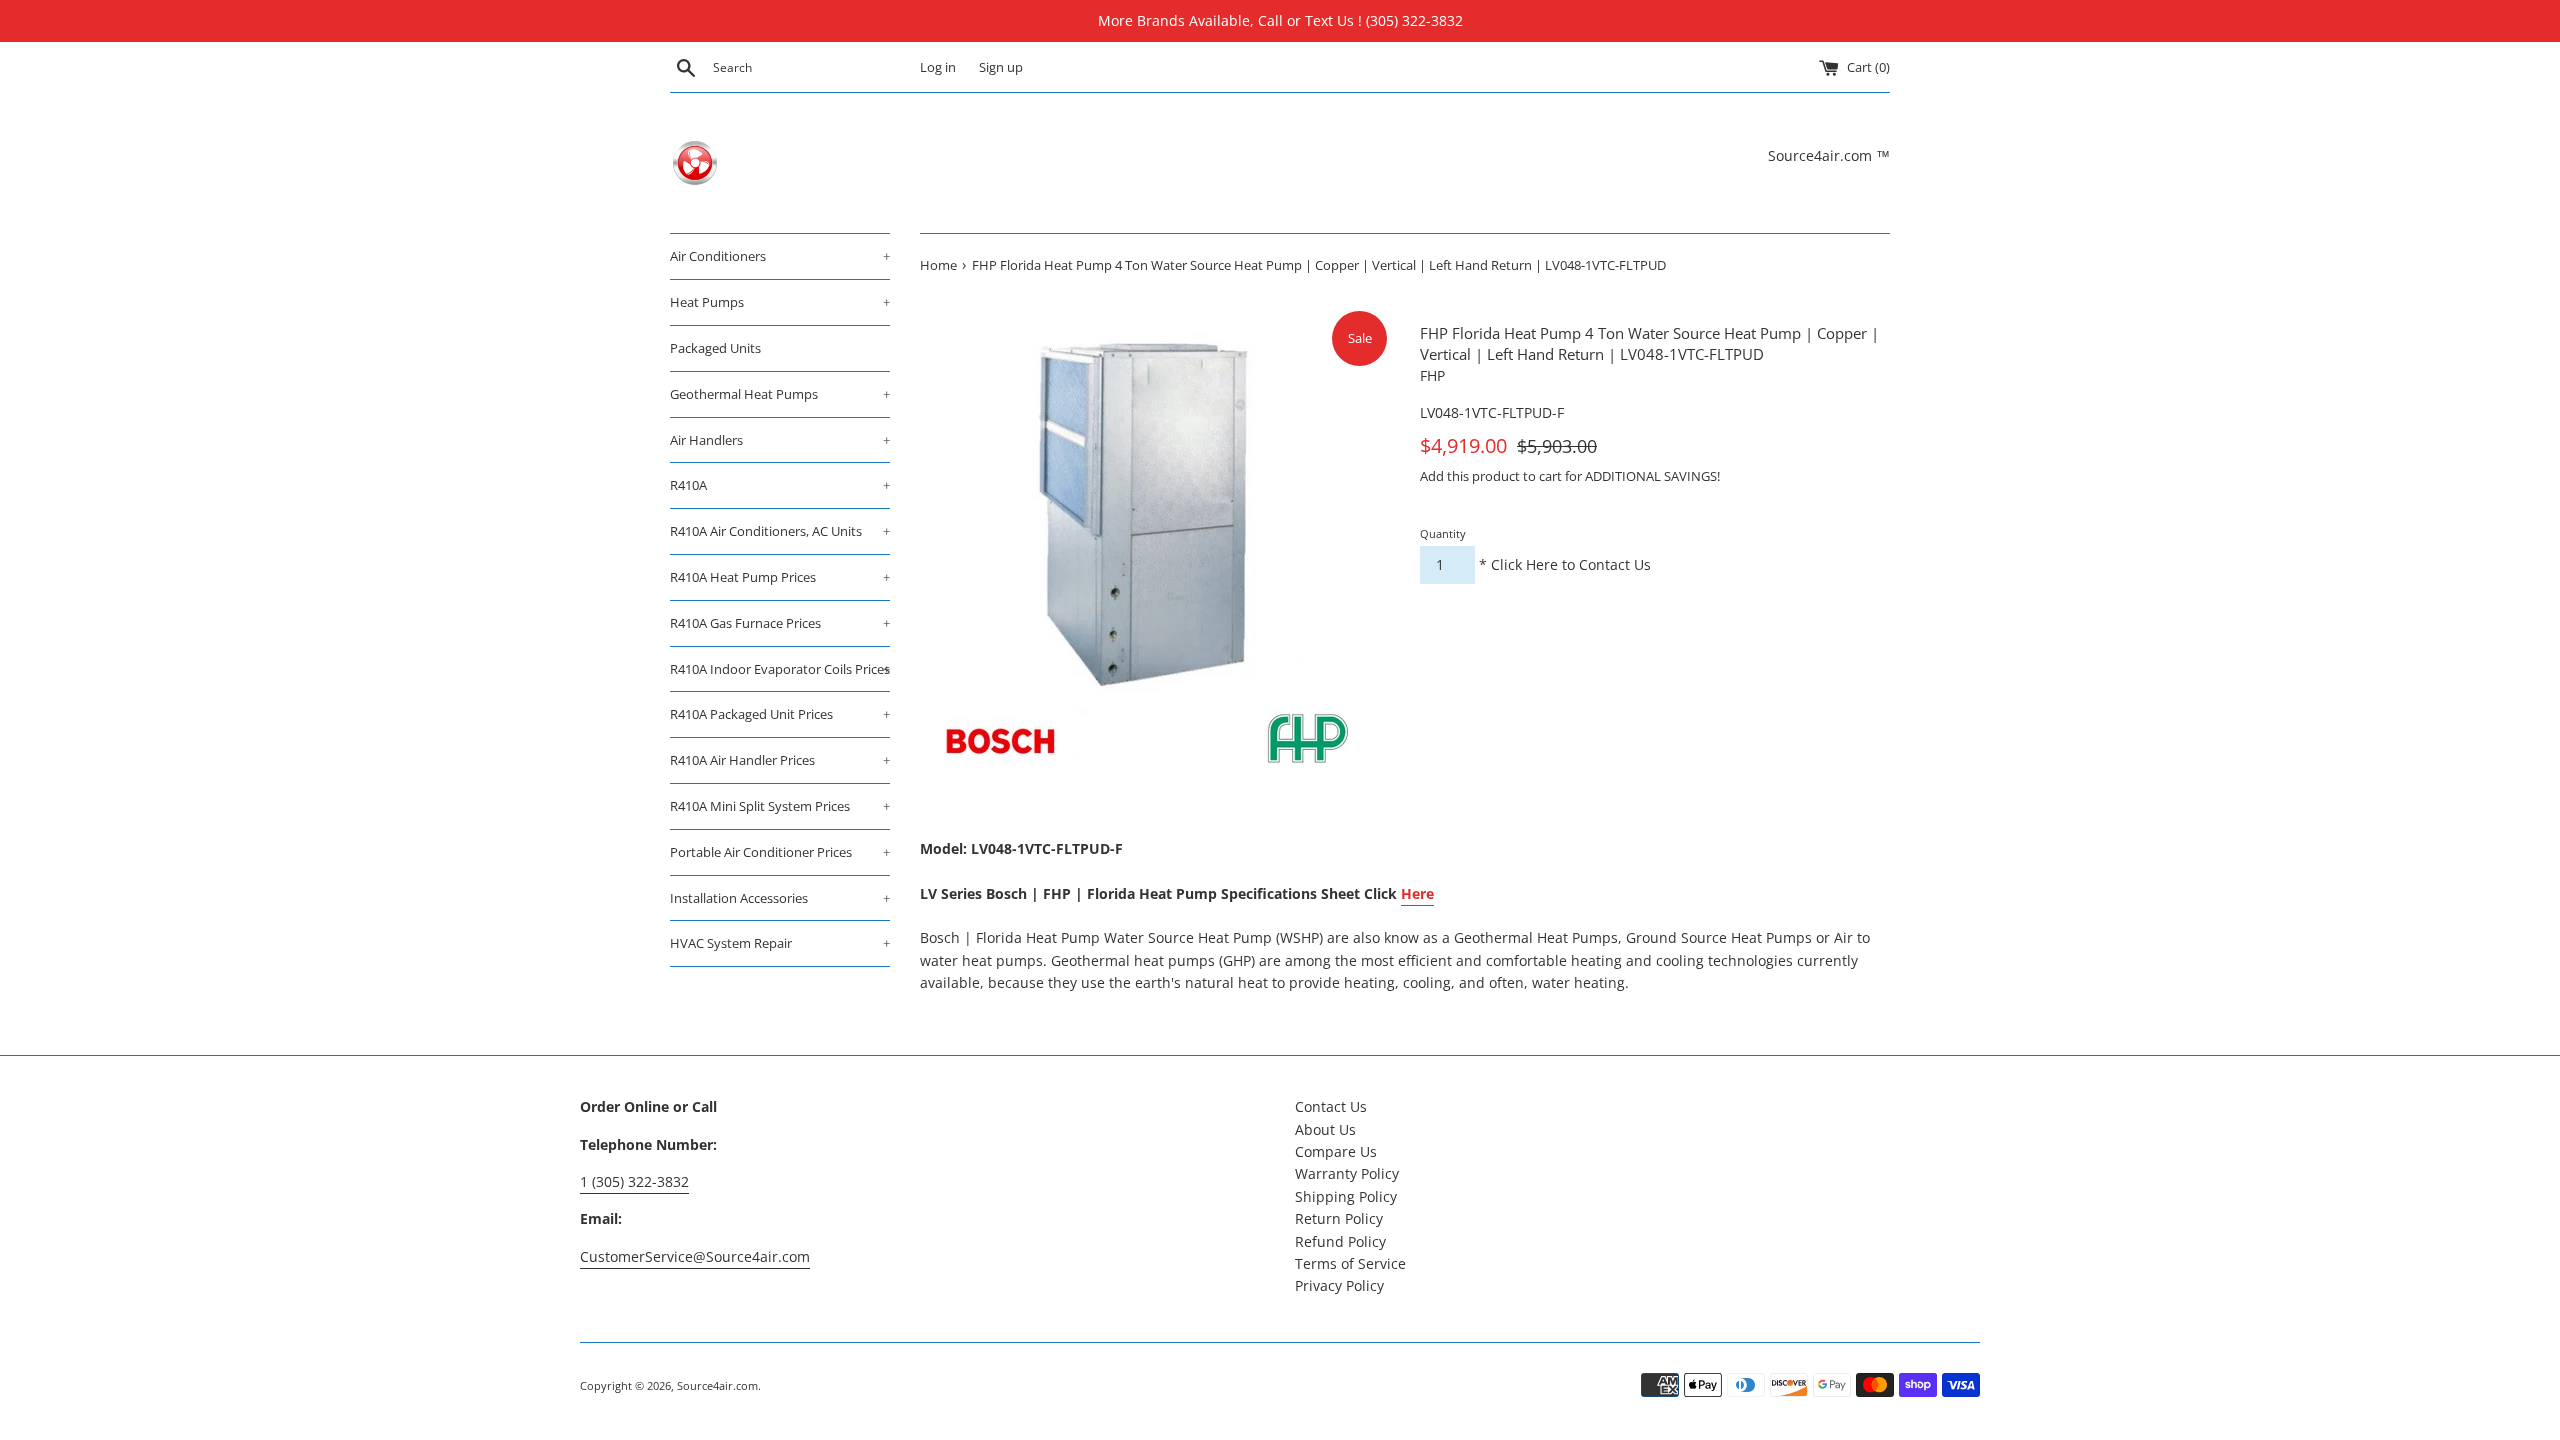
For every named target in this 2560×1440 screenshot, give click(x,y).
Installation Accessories (780, 898)
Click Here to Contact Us (1571, 564)
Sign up (1001, 67)
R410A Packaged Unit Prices (780, 714)
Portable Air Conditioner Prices (780, 852)
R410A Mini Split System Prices (780, 806)
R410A (780, 485)
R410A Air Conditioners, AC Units (780, 531)
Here (1417, 893)
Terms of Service (1350, 1263)
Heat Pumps (780, 302)
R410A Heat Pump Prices (780, 577)
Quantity (1443, 533)
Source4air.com (717, 1385)
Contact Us (1331, 1106)
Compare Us (1336, 1151)
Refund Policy (1340, 1241)
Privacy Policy (1339, 1285)
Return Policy (1339, 1218)
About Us (1325, 1129)
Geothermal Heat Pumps (780, 394)
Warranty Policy (1347, 1173)
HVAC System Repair (780, 943)
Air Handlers (780, 440)
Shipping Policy (1346, 1196)
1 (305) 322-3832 (634, 1181)
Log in (938, 67)
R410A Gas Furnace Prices (780, 623)
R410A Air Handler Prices (780, 760)
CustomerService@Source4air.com (695, 1256)
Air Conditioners (780, 256)
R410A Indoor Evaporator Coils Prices (780, 669)
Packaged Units (715, 348)
